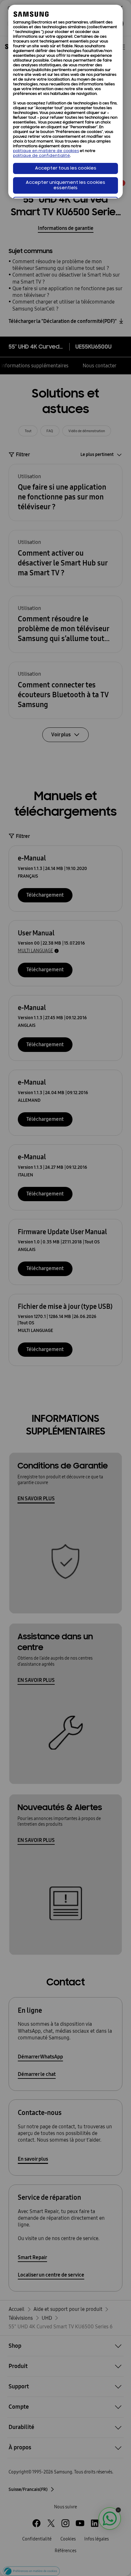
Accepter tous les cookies (66, 168)
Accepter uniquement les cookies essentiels (65, 185)
